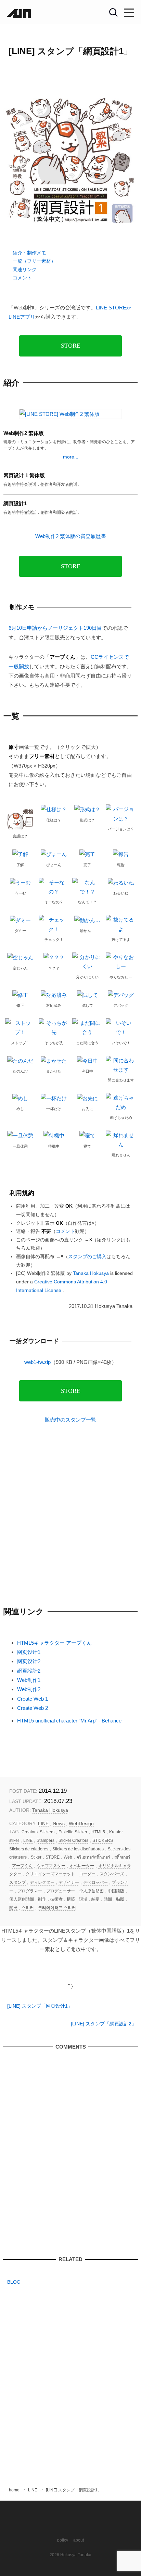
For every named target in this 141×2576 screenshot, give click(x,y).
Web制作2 (29, 1689)
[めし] (20, 1098)
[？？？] (54, 957)
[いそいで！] (121, 1027)
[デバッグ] (121, 995)
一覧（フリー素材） (34, 261)
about (79, 2540)
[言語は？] (20, 817)
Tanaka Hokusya (50, 1810)
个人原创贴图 (91, 1891)
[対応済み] (54, 995)
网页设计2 (29, 1661)
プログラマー (30, 1891)
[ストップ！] (20, 1027)
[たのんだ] (20, 1060)
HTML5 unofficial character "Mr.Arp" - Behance (69, 1721)
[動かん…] (87, 920)
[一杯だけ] (54, 1098)
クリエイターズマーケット (50, 1874)
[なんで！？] (87, 886)
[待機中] (54, 1135)
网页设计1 (29, 1652)
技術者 (56, 1899)
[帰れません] (121, 1139)
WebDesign (81, 1824)
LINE (43, 1824)
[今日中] (87, 1060)
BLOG (14, 2282)
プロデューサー (61, 1891)
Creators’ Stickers (38, 1832)
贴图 (120, 1899)
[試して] (87, 995)
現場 (83, 1899)
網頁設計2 (29, 1671)
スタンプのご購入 (87, 1257)
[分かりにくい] (87, 961)
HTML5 (98, 1832)
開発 (13, 1908)
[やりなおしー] (121, 961)
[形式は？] (87, 809)
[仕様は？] (54, 809)
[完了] (87, 854)
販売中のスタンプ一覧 (70, 1420)
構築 (71, 1899)
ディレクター (42, 1882)
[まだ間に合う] (87, 1027)
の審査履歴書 (71, 536)
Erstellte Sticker (73, 1832)
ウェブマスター (51, 1866)
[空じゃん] (20, 957)
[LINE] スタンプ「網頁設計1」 (70, 51)
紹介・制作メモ (29, 253)
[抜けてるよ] (121, 924)
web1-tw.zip (37, 1362)
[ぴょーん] (54, 854)
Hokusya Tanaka (76, 2555)
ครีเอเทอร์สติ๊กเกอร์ (93, 1857)
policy (63, 2540)
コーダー (87, 1874)
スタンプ (17, 1882)
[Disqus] (70, 2153)
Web (68, 1857)
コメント (22, 278)
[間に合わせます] (121, 1065)
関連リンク (25, 270)
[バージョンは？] (121, 813)
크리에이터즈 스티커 (57, 1908)
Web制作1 (29, 1680)
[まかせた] (54, 1060)
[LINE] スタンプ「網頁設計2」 (104, 2024)
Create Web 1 (33, 1699)
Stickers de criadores (29, 1849)
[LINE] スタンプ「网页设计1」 (40, 2006)
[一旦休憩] (20, 1135)
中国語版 (116, 1891)
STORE (71, 346)
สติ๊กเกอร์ (122, 1857)
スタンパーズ (112, 1874)
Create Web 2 (33, 1708)
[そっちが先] (54, 1027)
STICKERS (103, 1840)
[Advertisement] (70, 1515)
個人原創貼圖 (22, 1899)
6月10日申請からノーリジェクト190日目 (55, 628)
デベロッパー (95, 1882)
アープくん (22, 1866)
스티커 (28, 1908)
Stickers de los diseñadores (78, 1849)
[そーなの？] (54, 886)
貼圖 (108, 1899)
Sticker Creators (73, 1840)
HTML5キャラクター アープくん (54, 1643)
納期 (95, 1899)
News (59, 1824)
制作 (42, 1899)
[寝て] (87, 1135)
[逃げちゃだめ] (121, 1102)
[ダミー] (20, 920)
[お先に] (87, 1098)
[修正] (20, 995)
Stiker (36, 1857)
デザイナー (69, 1882)
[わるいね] (121, 882)
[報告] (121, 854)
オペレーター (82, 1866)
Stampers (46, 1840)
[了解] (20, 854)
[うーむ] (20, 882)
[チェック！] (54, 924)
